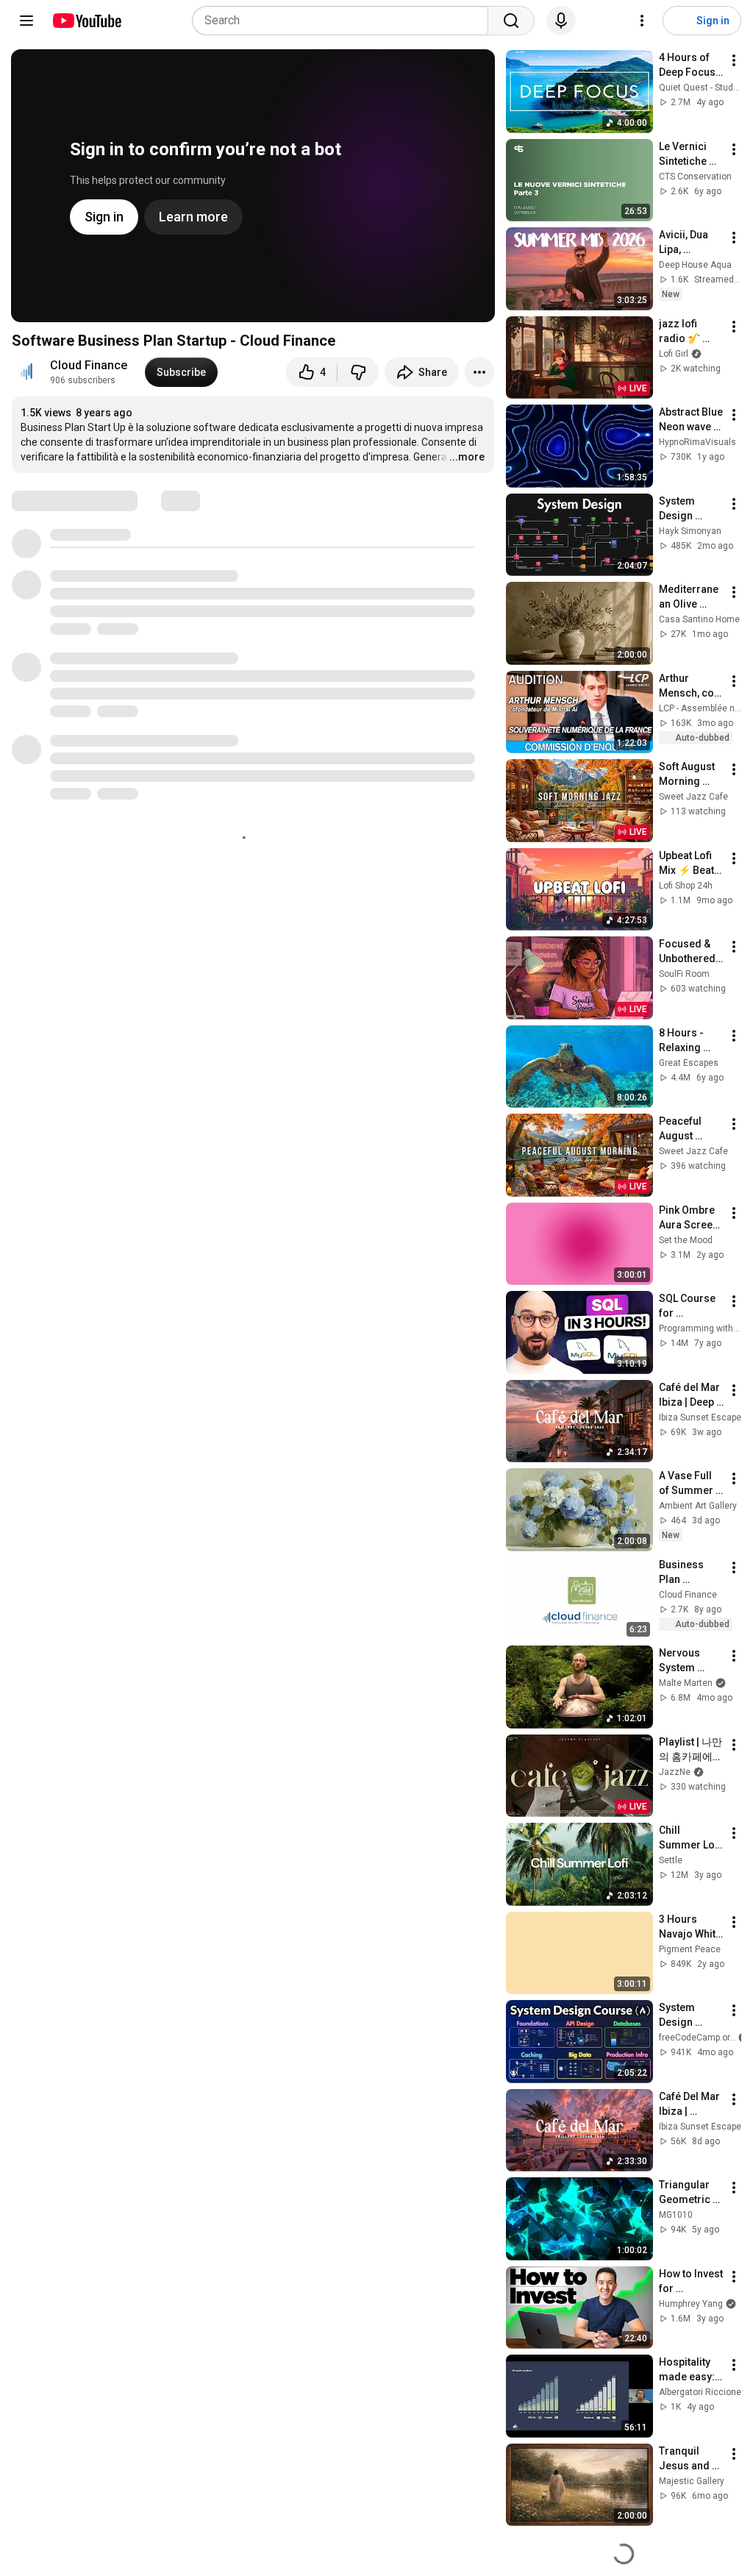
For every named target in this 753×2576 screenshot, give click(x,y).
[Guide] (26, 21)
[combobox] (345, 21)
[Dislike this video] (358, 372)
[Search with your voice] (561, 21)
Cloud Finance (89, 365)
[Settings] (642, 21)
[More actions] (479, 372)
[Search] (511, 21)
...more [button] (467, 457)
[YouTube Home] (86, 21)
